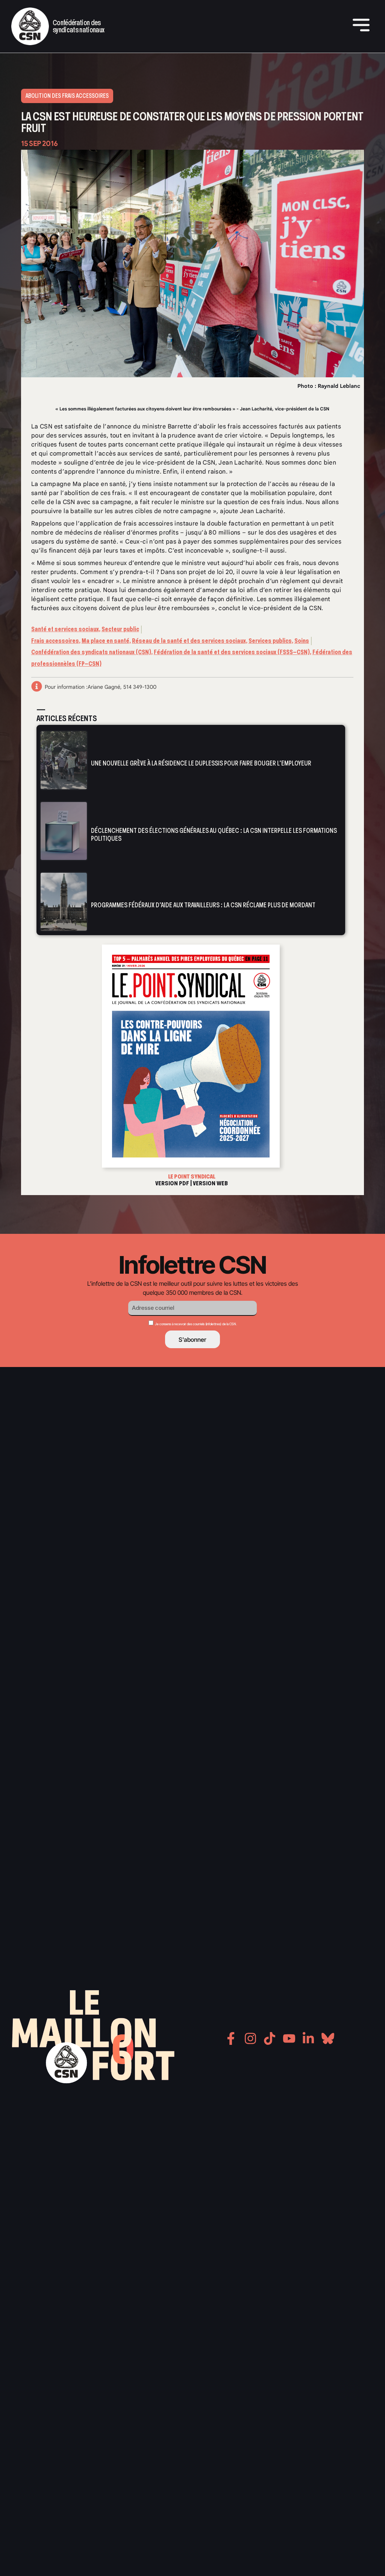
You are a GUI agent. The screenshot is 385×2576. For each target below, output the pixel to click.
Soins (302, 641)
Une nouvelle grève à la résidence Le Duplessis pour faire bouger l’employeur (201, 764)
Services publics (270, 641)
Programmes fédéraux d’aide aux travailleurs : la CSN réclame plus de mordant (203, 905)
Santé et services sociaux (65, 629)
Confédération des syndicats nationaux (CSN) (91, 652)
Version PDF (172, 1183)
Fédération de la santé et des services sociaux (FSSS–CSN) (232, 652)
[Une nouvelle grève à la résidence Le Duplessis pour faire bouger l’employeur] (64, 760)
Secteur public (120, 629)
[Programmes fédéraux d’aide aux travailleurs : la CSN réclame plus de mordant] (64, 902)
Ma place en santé (105, 641)
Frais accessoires (55, 641)
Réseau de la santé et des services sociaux (189, 641)
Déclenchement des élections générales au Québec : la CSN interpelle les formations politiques (214, 835)
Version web (210, 1183)
